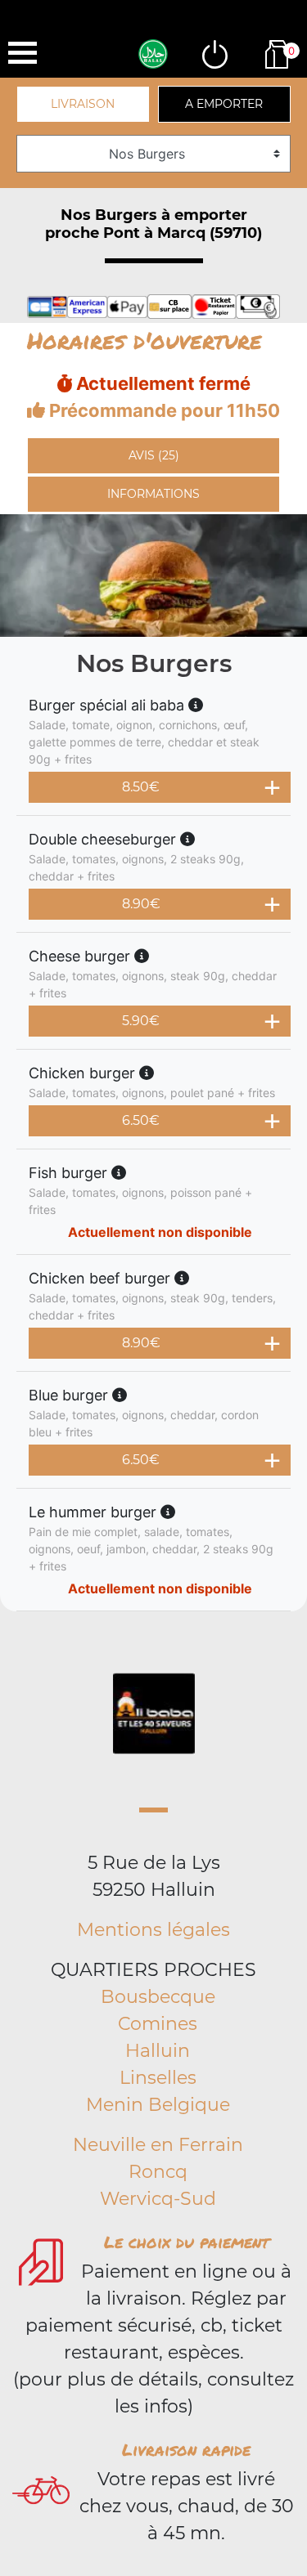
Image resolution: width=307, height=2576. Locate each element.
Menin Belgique (158, 2105)
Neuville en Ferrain (158, 2145)
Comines (158, 2024)
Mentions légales (153, 1930)
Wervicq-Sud (158, 2199)
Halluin (158, 2051)
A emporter (224, 104)
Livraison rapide (186, 2449)
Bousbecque (158, 1997)
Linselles (158, 2078)
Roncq (158, 2172)
